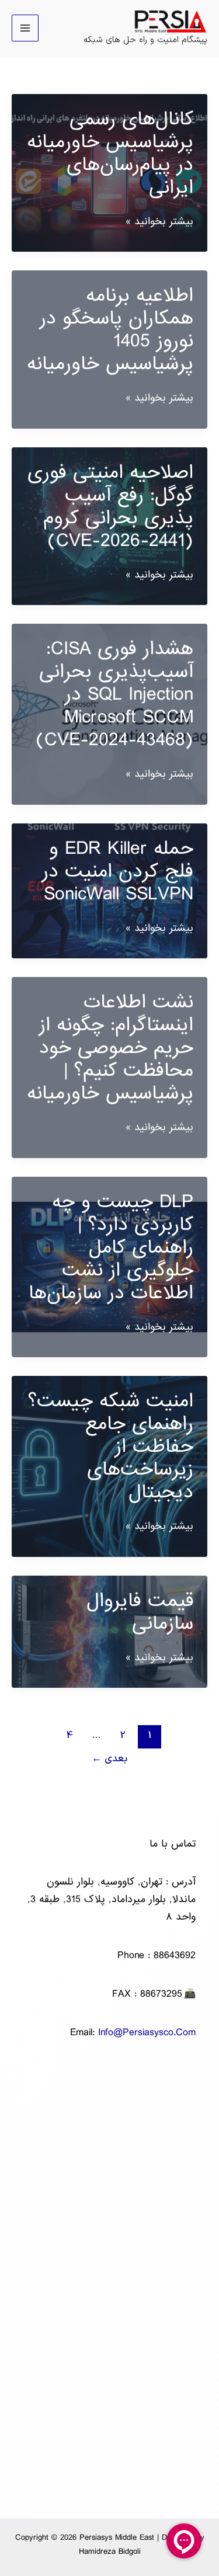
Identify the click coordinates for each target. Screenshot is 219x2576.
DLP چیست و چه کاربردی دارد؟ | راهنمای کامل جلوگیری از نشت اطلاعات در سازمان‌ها (111, 1247)
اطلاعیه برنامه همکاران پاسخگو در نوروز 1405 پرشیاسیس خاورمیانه (110, 330)
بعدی (109, 1759)
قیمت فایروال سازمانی (140, 1612)
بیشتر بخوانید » (159, 222)
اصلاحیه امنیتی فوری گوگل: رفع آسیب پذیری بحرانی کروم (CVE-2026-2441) (110, 507)
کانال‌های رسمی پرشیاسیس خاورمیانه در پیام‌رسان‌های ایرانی (110, 153)
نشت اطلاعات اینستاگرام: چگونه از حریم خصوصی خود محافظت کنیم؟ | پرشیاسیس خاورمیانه (110, 1048)
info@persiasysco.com (147, 2033)
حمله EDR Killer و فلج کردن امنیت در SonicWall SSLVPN (118, 871)
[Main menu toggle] (25, 28)
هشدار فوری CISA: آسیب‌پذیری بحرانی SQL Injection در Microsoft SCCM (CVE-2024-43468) (114, 694)
